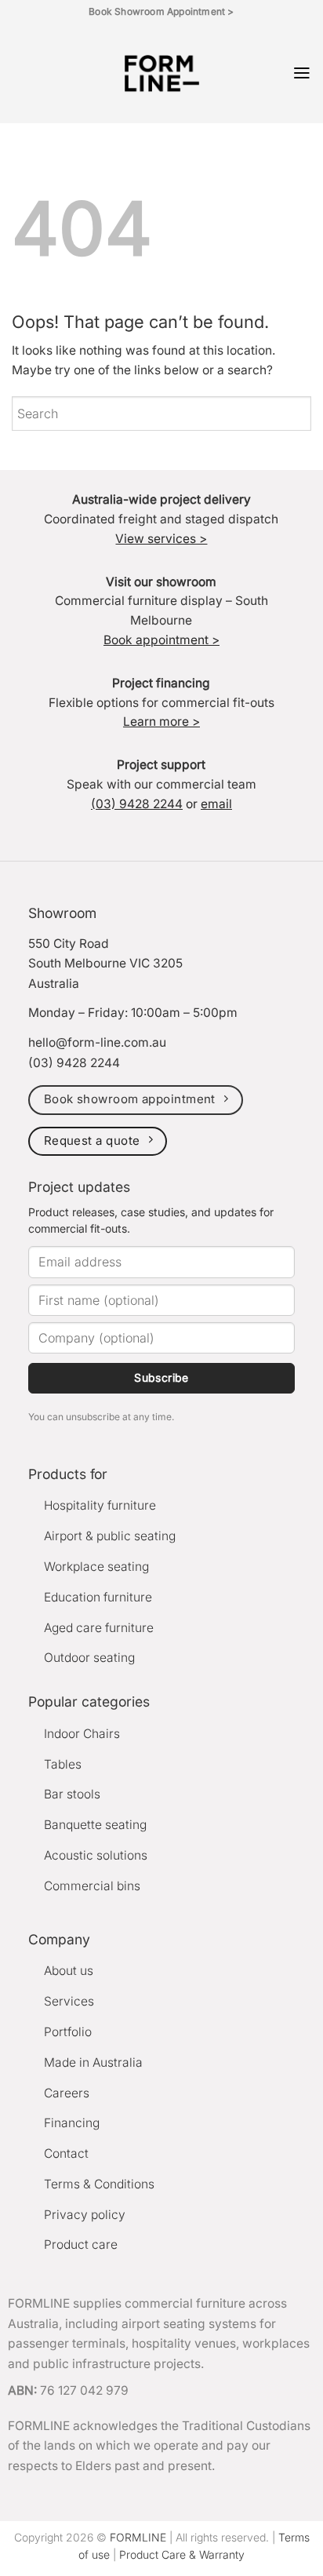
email (216, 804)
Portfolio (68, 2032)
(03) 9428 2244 (137, 804)
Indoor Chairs (82, 1734)
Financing (72, 2123)
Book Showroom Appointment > (161, 11)
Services (69, 2001)
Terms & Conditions (99, 2184)
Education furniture (98, 1597)
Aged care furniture (99, 1628)
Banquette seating (95, 1825)
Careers (67, 2093)
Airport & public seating (110, 1536)
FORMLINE (138, 2537)
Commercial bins (92, 1886)
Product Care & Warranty (182, 2554)
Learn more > (161, 721)
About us (69, 1971)
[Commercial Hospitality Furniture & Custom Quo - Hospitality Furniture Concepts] (162, 73)
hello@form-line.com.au (97, 1042)
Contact (66, 2153)
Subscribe (161, 1377)
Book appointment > (161, 640)
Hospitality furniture (100, 1505)
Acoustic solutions (96, 1855)
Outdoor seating (89, 1658)
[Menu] (302, 73)
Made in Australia (93, 2062)
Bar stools (72, 1794)
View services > (161, 539)
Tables (63, 1764)
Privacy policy (85, 2215)
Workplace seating (96, 1567)
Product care (81, 2244)
